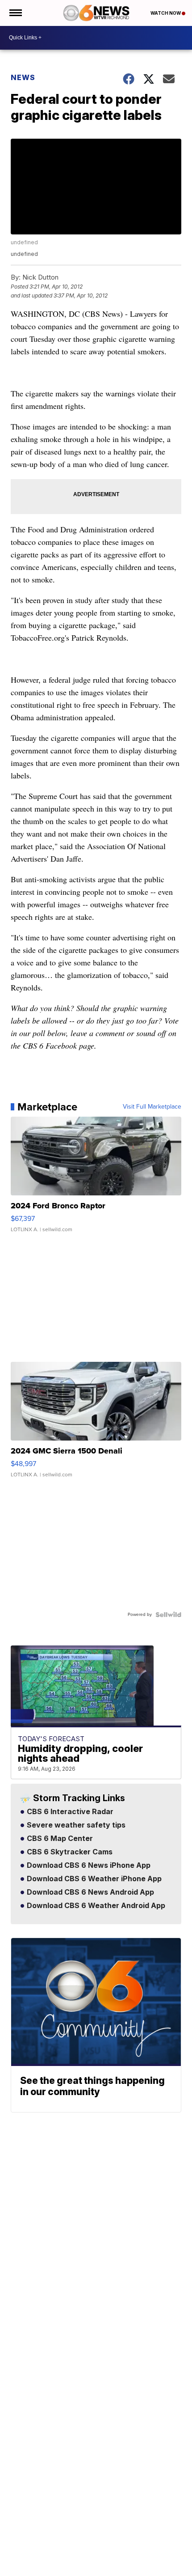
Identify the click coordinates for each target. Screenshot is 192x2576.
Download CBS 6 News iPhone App (88, 1866)
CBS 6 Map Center (59, 1839)
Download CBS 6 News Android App (90, 1892)
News (23, 77)
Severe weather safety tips (75, 1825)
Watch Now (166, 13)
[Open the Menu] (15, 13)
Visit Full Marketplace (152, 1107)
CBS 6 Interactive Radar (69, 1812)
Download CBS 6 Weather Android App (95, 1906)
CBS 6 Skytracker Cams (69, 1852)
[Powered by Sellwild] (168, 1615)
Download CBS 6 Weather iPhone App (93, 1879)
